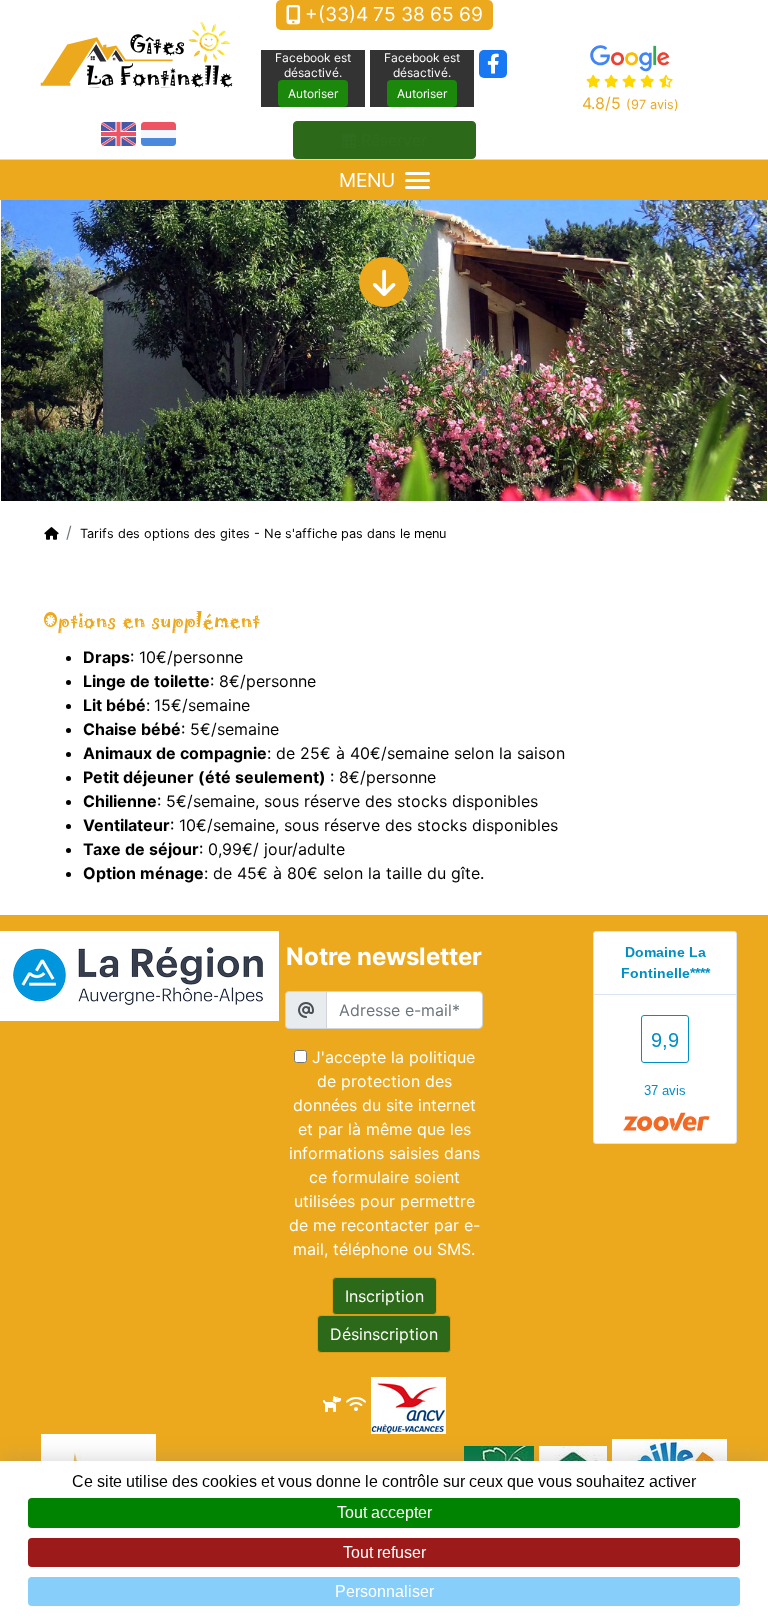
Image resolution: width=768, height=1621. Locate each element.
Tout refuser (384, 1552)
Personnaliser (384, 1591)
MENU (367, 180)
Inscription (384, 1296)
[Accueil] (51, 533)
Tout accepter (384, 1512)
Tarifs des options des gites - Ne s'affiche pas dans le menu (263, 533)
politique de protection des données (384, 1081)
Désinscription (384, 1334)
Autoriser (313, 93)
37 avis (665, 1090)
